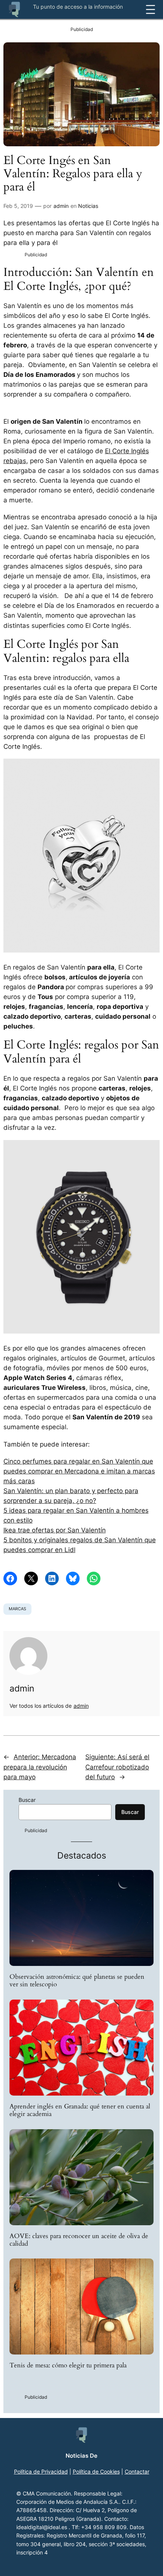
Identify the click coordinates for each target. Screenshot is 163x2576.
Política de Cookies (96, 2471)
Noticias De (81, 2456)
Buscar (27, 1800)
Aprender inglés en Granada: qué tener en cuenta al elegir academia (80, 2110)
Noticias (88, 206)
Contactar (137, 2471)
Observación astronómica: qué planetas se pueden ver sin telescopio (77, 1981)
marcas (17, 1609)
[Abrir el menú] (150, 9)
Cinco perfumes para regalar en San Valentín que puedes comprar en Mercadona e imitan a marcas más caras (79, 1471)
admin (61, 206)
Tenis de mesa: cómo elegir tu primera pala (68, 2365)
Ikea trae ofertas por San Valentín (55, 1530)
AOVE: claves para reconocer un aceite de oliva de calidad (79, 2240)
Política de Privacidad (41, 2471)
